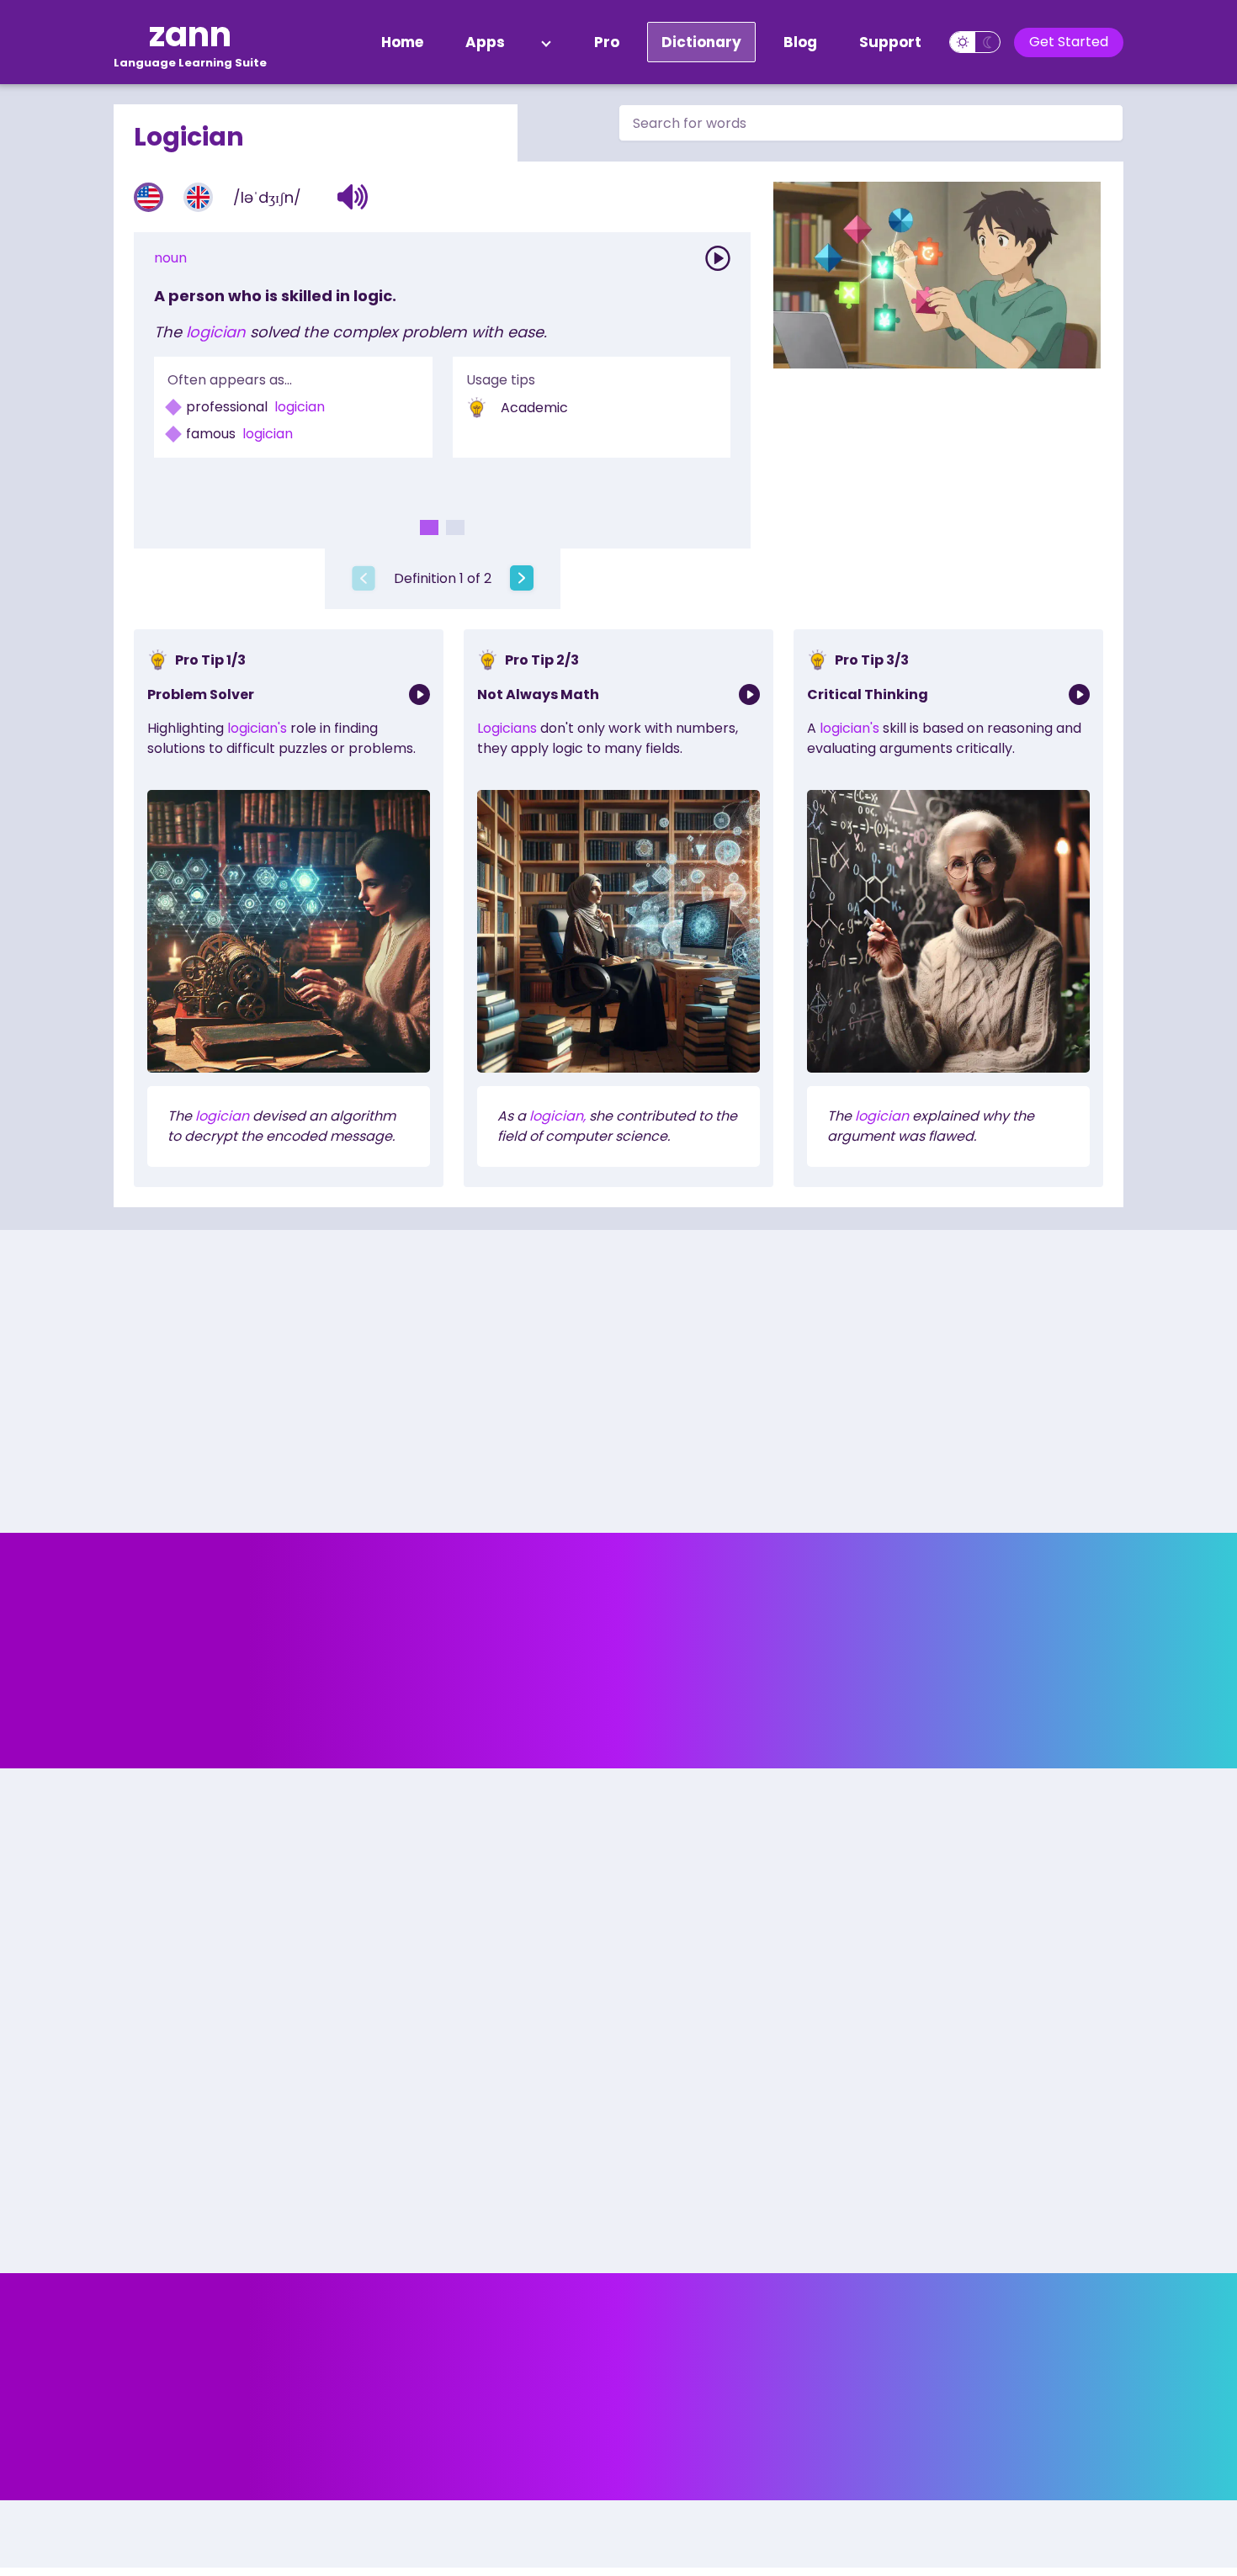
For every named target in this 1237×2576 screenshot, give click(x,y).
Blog (800, 42)
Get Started (1069, 42)
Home (402, 42)
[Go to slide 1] (429, 527)
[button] (353, 197)
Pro (607, 42)
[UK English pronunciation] (198, 197)
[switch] (975, 42)
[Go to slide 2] (455, 527)
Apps (485, 42)
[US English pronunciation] (149, 197)
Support (890, 42)
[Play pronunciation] (718, 258)
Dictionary (701, 42)
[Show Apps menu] (546, 42)
